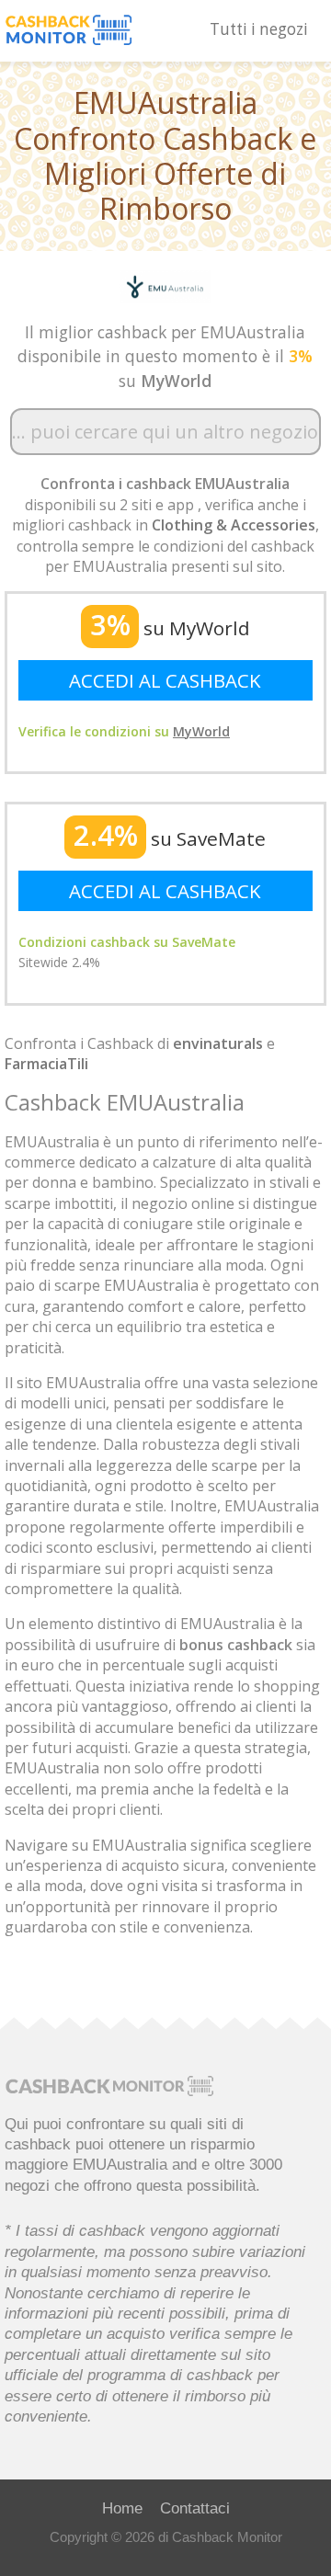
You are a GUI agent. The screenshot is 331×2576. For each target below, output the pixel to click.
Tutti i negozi (259, 29)
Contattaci (195, 2508)
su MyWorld (170, 628)
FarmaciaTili (46, 1064)
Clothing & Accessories (234, 525)
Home (122, 2508)
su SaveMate (170, 838)
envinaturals (218, 1043)
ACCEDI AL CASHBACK (165, 680)
